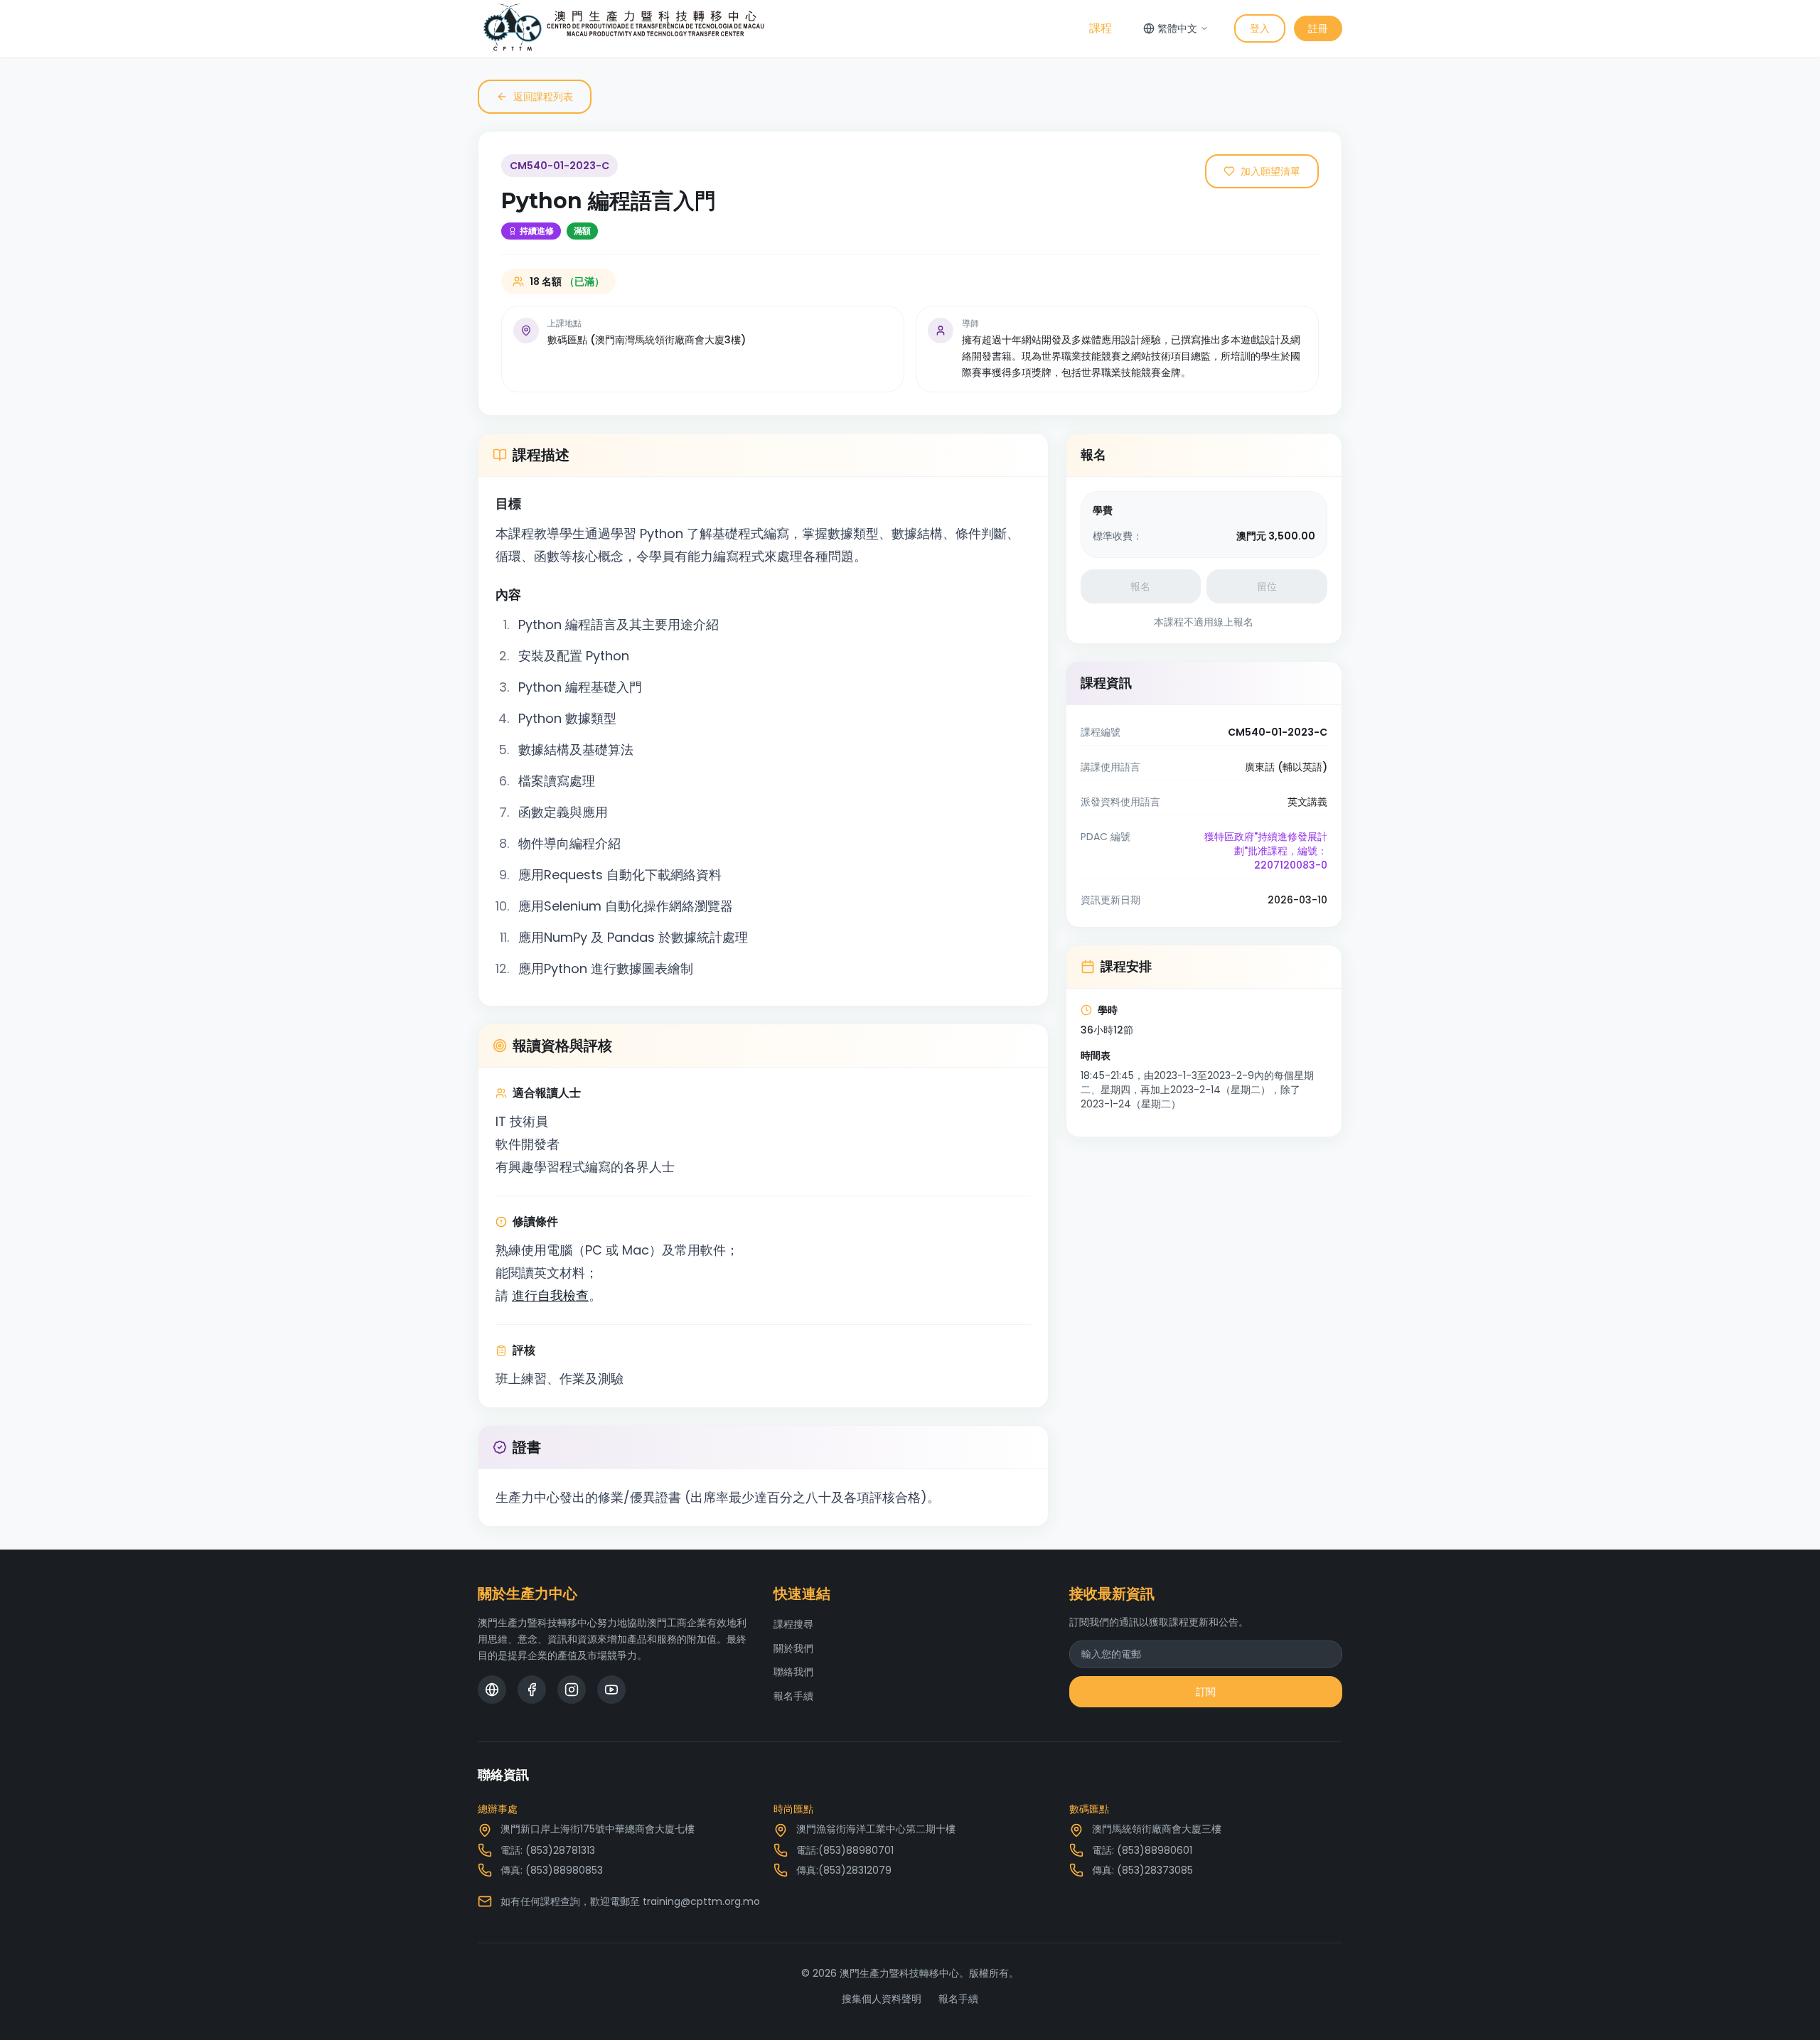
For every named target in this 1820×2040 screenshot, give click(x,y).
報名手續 (793, 1696)
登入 (1260, 28)
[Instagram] (572, 1690)
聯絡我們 (793, 1672)
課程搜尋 (793, 1624)
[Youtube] (611, 1690)
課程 (1101, 28)
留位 (1267, 586)
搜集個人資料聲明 (882, 1999)
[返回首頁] (624, 28)
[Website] (492, 1690)
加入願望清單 (1270, 171)
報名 (1140, 586)
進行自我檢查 (550, 1295)
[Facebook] (532, 1690)
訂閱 (1206, 1692)
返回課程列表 (543, 97)
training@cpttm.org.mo (701, 1901)
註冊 (1318, 28)
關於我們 (793, 1648)
